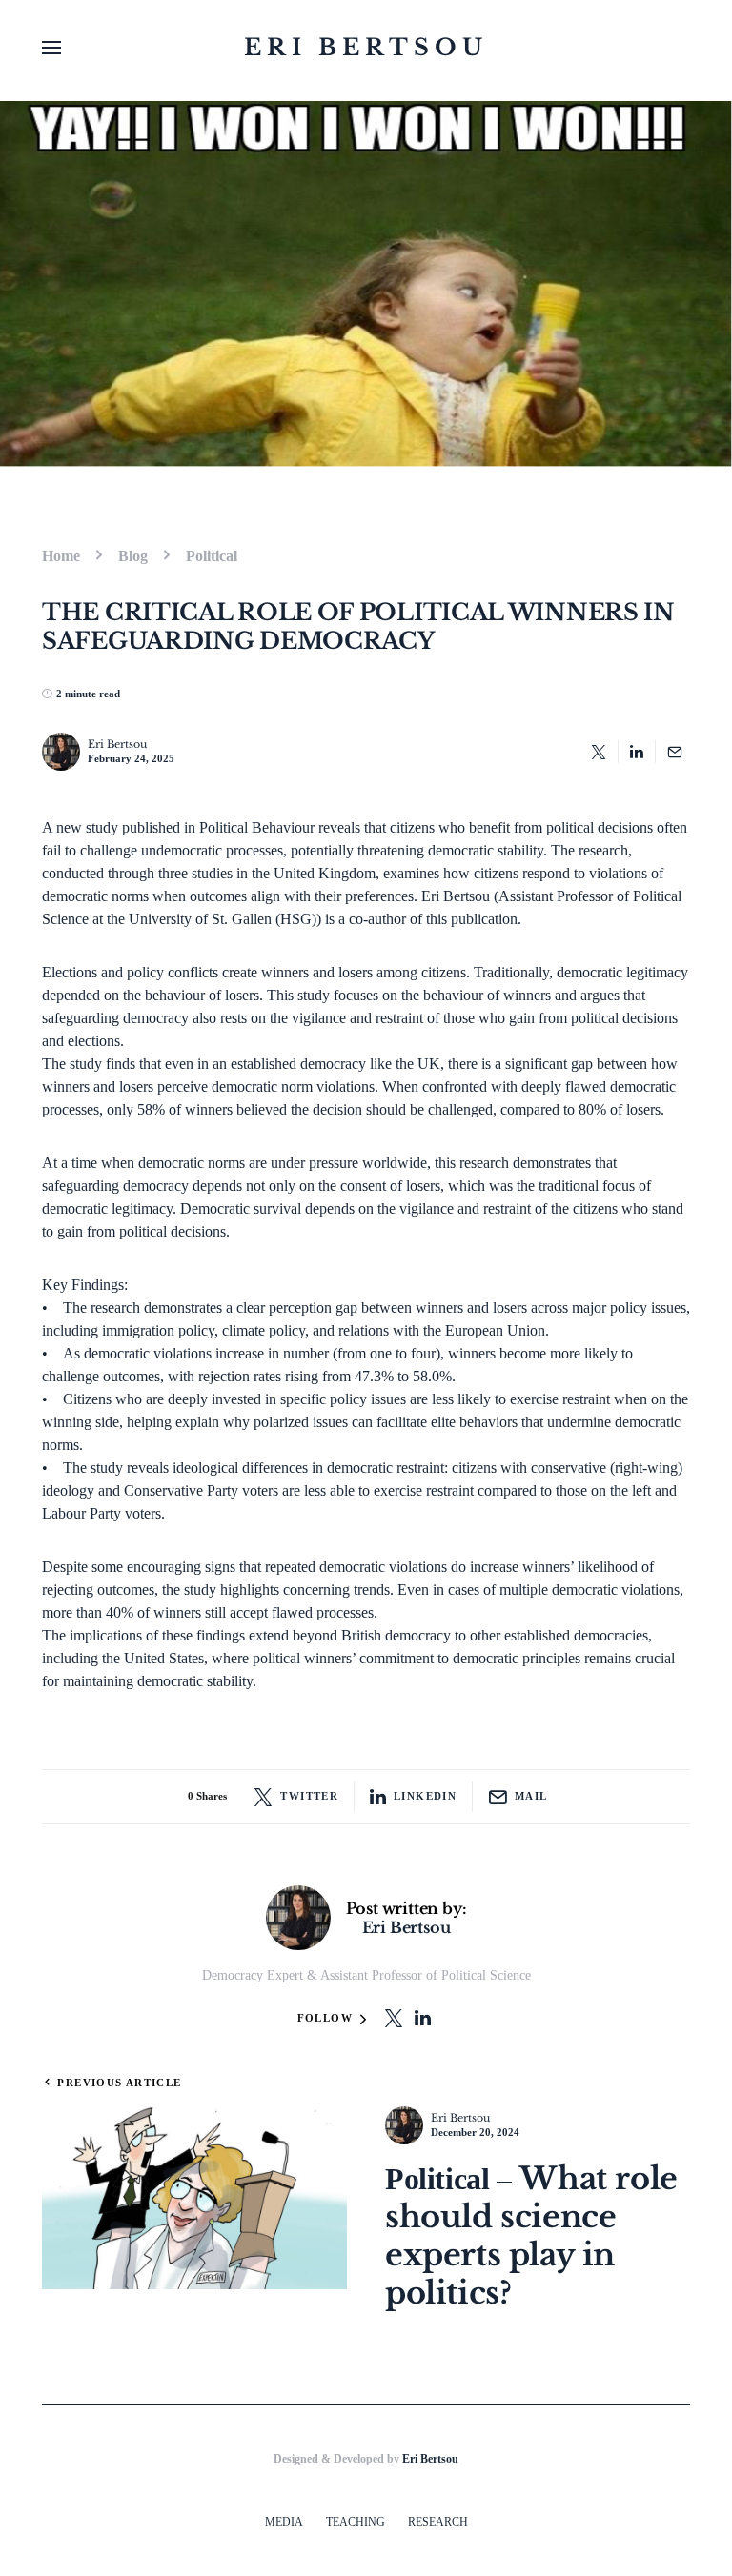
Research (438, 2522)
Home (61, 556)
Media (284, 2522)
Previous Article (119, 2083)
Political (212, 556)
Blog (133, 556)
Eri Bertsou (366, 47)
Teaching (356, 2522)
